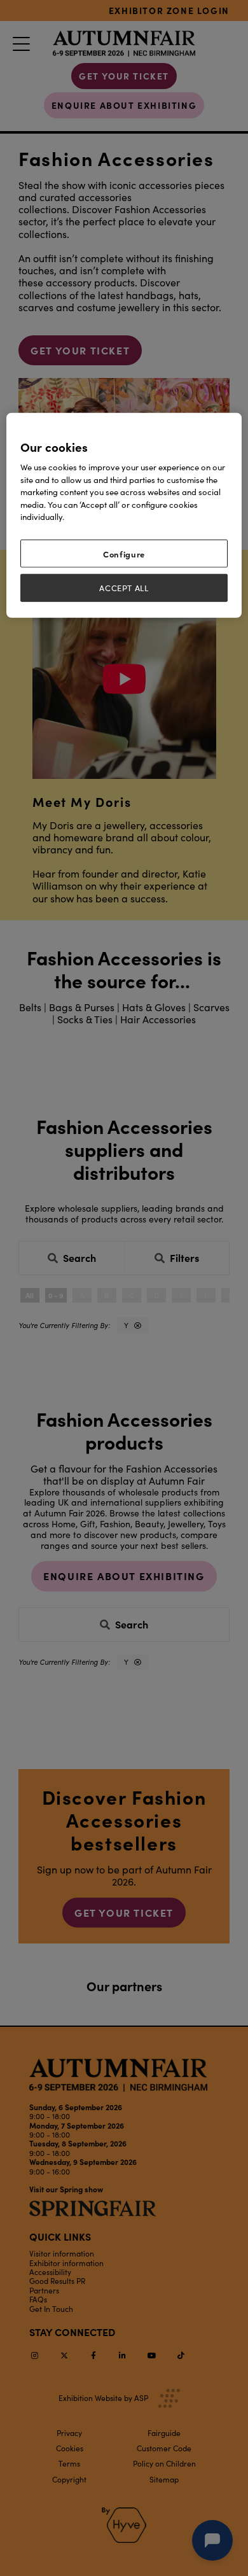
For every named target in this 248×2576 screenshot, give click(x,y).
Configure (124, 553)
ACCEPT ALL (124, 588)
